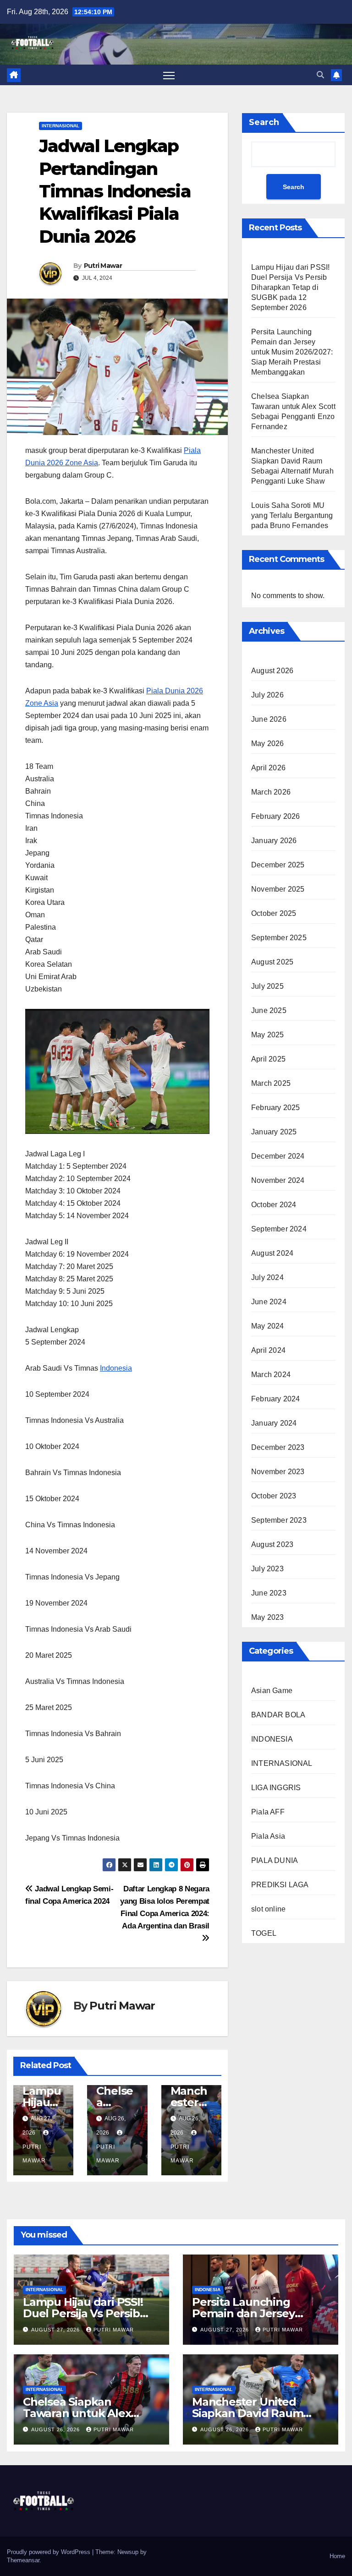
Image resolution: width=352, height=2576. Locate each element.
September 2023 (279, 1520)
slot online (268, 1909)
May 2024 (268, 1326)
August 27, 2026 (56, 2330)
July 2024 (267, 1277)
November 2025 (278, 889)
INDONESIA (272, 1739)
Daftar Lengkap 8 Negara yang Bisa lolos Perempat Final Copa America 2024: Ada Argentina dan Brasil (165, 1907)
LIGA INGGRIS (276, 1788)
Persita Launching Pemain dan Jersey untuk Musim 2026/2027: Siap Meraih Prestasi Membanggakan (292, 352)
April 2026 (268, 768)
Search (264, 122)
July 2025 (267, 986)
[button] (320, 75)
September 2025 (279, 938)
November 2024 (278, 1180)
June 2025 (269, 1010)
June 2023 (269, 1593)
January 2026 (274, 841)
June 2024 (269, 1302)
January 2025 (274, 1132)
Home (337, 2556)
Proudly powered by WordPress (49, 2552)
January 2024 (274, 1423)
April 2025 (268, 1059)
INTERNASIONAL (60, 126)
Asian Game (272, 1691)
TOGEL (264, 1933)
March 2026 (271, 792)
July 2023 (267, 1569)
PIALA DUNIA (275, 1860)
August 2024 (272, 1253)
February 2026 (276, 816)
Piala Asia (268, 1836)
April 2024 (268, 1350)
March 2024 (271, 1375)
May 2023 (268, 1617)
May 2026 (268, 743)
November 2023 (278, 1472)
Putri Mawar (103, 266)
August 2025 (272, 962)
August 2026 (272, 671)
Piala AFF (268, 1812)
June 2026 (269, 719)
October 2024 (274, 1205)
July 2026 (267, 695)
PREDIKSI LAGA (280, 1885)
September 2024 (279, 1229)
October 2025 (274, 913)
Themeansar (23, 2560)
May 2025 (268, 1035)
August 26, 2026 (56, 2429)
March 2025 (271, 1083)
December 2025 (278, 865)
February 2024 (276, 1399)
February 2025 (276, 1108)
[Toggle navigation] (169, 75)
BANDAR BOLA (278, 1715)
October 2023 (274, 1496)
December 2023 (278, 1447)
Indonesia (116, 1368)
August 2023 (272, 1544)
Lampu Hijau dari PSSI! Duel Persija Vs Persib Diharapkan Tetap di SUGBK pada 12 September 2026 (290, 287)
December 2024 (278, 1156)
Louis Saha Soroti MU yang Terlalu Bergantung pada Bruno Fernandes (292, 515)
